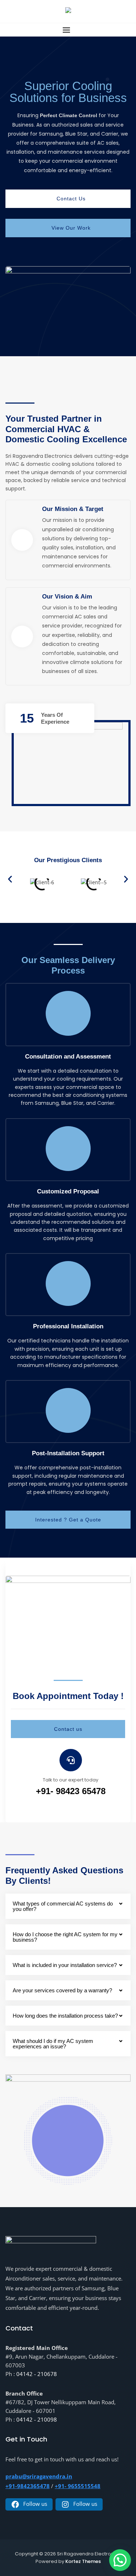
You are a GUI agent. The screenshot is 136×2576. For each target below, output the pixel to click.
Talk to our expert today (71, 1780)
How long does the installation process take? (65, 2016)
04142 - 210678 (37, 2374)
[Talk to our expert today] (71, 1760)
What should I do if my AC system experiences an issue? (53, 2044)
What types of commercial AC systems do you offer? (63, 1906)
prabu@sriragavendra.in (39, 2476)
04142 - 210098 (37, 2419)
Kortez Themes (83, 2561)
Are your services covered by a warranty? (62, 1990)
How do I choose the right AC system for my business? (65, 1937)
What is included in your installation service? (65, 1965)
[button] (68, 30)
